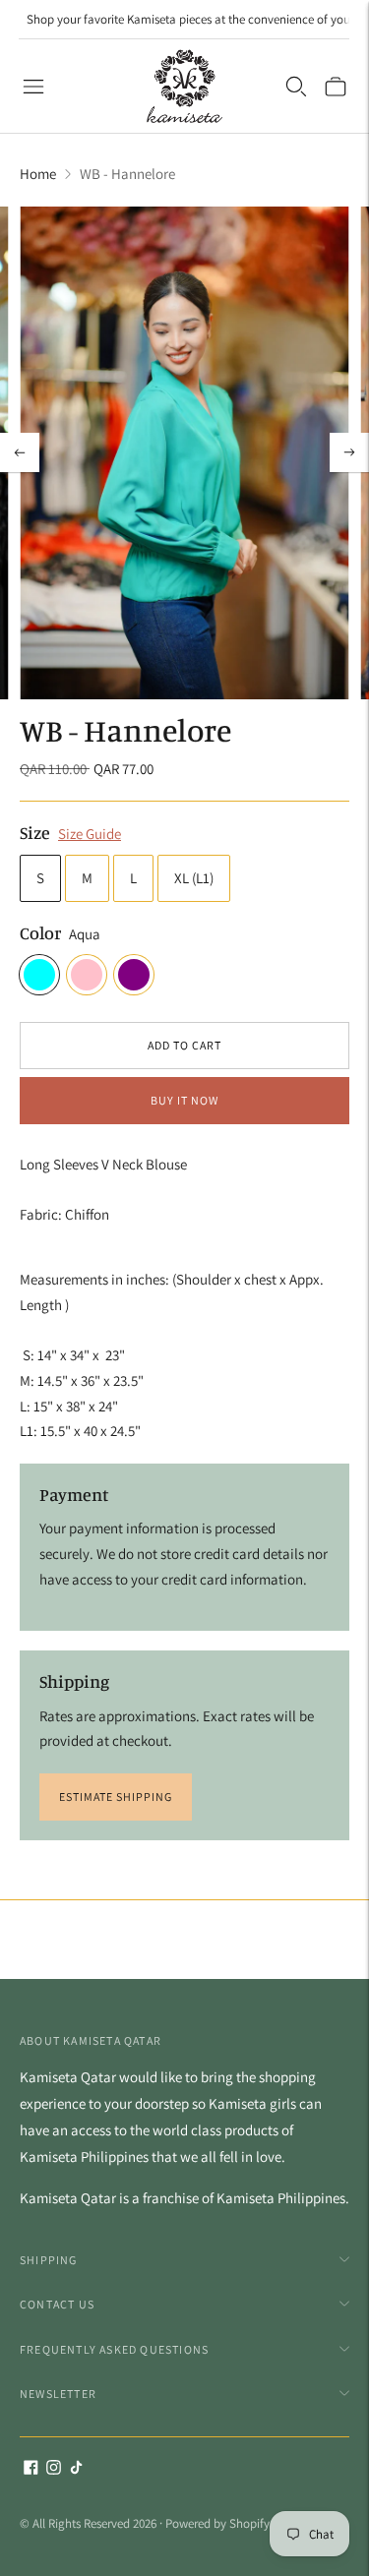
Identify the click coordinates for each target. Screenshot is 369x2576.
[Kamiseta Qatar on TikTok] (76, 2469)
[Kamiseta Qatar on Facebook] (31, 2469)
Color (40, 932)
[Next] (349, 452)
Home (38, 174)
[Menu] (33, 87)
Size (35, 832)
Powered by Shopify (217, 2523)
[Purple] (134, 975)
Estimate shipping (116, 1797)
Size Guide (90, 834)
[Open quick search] (296, 87)
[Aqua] (39, 975)
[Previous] (20, 452)
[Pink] (87, 975)
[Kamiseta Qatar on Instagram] (54, 2469)
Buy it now (184, 1100)
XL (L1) (194, 878)
